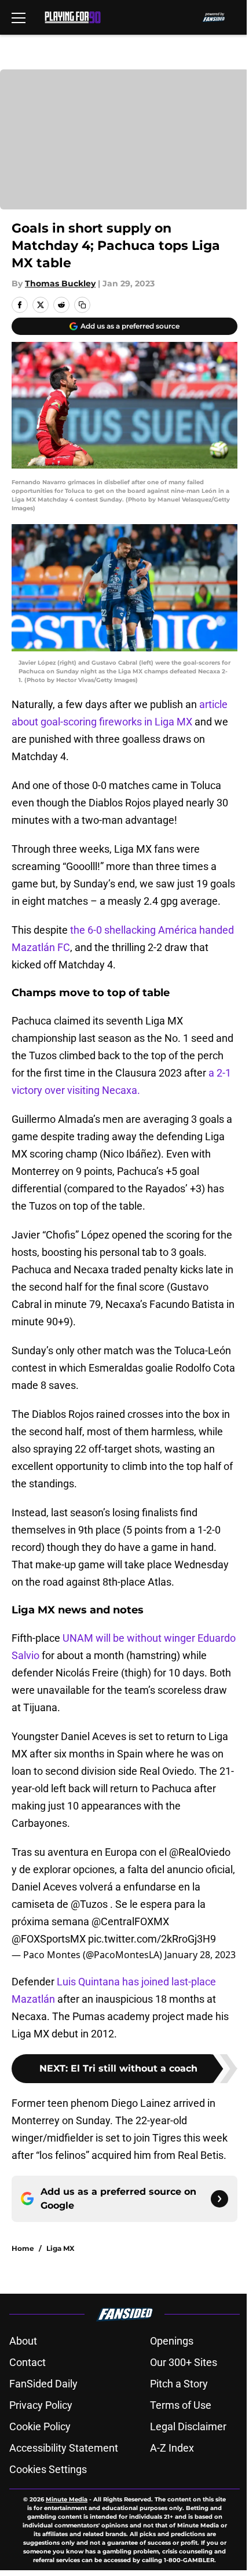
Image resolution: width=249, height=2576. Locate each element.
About (23, 2341)
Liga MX (61, 2248)
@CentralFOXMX (130, 1921)
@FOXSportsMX (49, 1939)
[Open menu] (19, 17)
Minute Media (67, 2499)
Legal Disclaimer (188, 2426)
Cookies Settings (48, 2469)
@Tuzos (89, 1904)
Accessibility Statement (64, 2448)
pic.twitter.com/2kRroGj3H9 (152, 1939)
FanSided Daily (43, 2384)
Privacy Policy (41, 2405)
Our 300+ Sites (184, 2362)
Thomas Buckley (60, 283)
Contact (28, 2362)
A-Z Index (172, 2448)
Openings (172, 2341)
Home (23, 2248)
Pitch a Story (179, 2384)
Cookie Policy (40, 2426)
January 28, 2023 (200, 1955)
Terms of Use (181, 2405)
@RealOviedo (200, 1852)
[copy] (82, 305)
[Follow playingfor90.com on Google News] (219, 2199)
